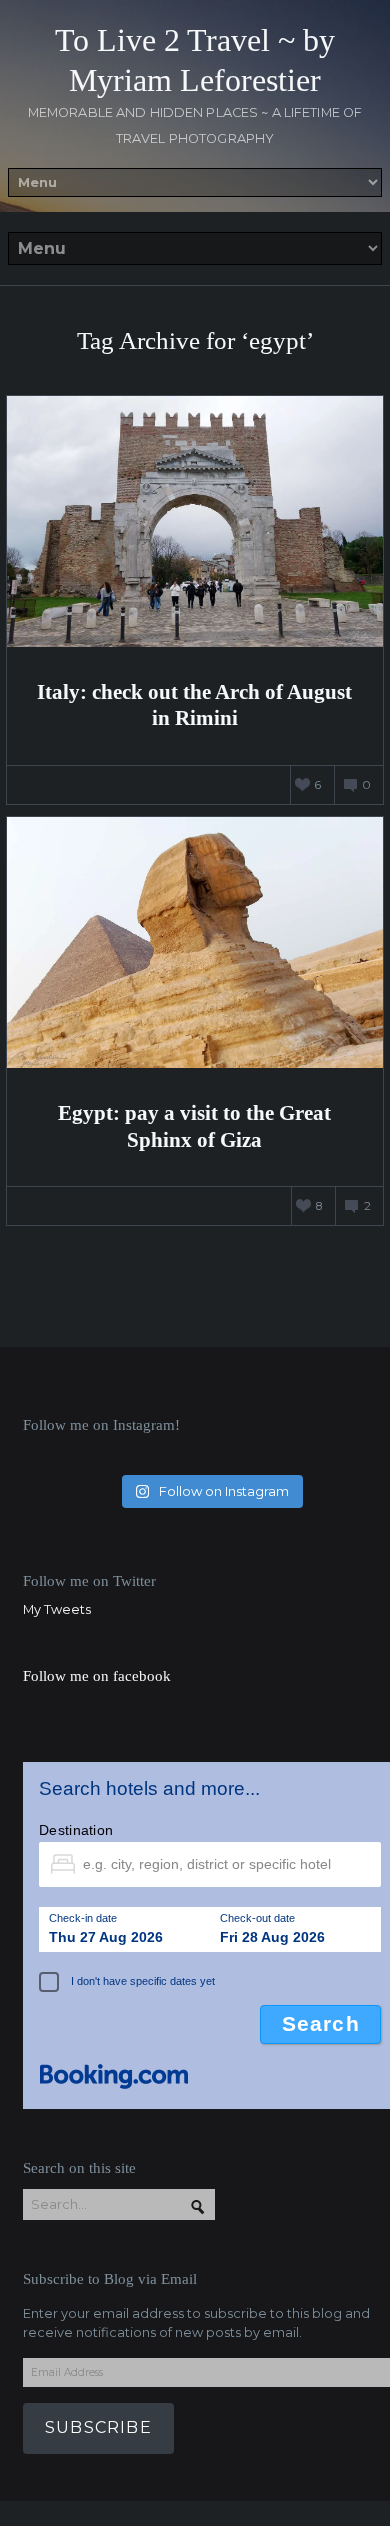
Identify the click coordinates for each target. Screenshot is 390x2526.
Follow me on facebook (97, 1675)
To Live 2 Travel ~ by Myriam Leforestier (195, 60)
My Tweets (57, 1609)
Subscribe (98, 2427)
